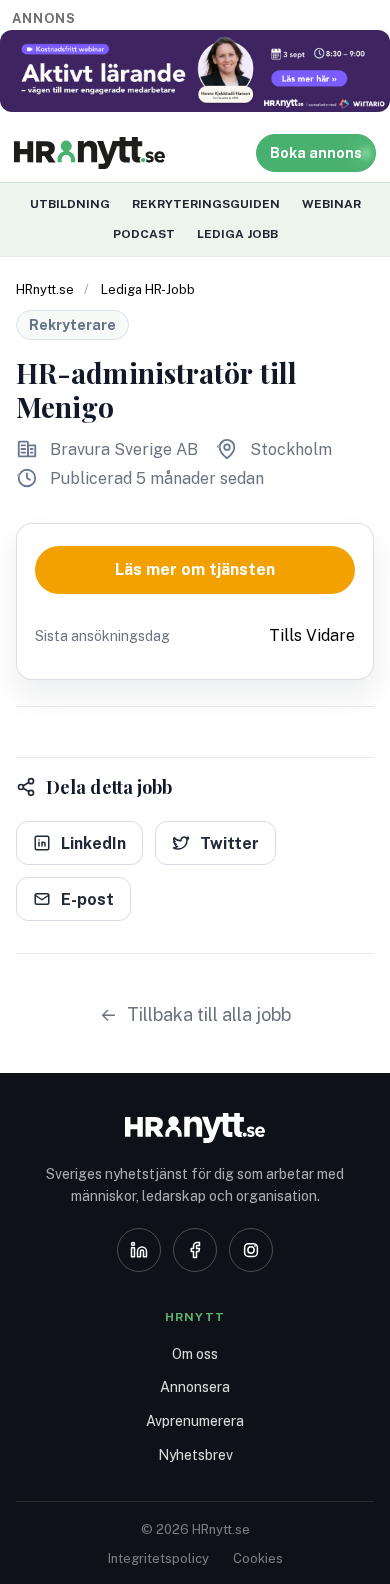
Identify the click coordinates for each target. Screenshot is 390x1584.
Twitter (229, 843)
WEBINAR (331, 204)
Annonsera (195, 1387)
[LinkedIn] (139, 1250)
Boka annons (316, 153)
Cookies (258, 1558)
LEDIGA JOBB (237, 234)
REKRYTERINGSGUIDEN (206, 204)
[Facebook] (195, 1250)
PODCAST (144, 234)
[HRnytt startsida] (195, 1128)
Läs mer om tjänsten (195, 569)
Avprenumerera (195, 1421)
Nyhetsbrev (195, 1455)
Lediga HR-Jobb (148, 289)
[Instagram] (251, 1250)
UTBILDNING (70, 204)
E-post (87, 899)
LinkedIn (93, 843)
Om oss (195, 1354)
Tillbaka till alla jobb (209, 1014)
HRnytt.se (45, 289)
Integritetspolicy (158, 1558)
